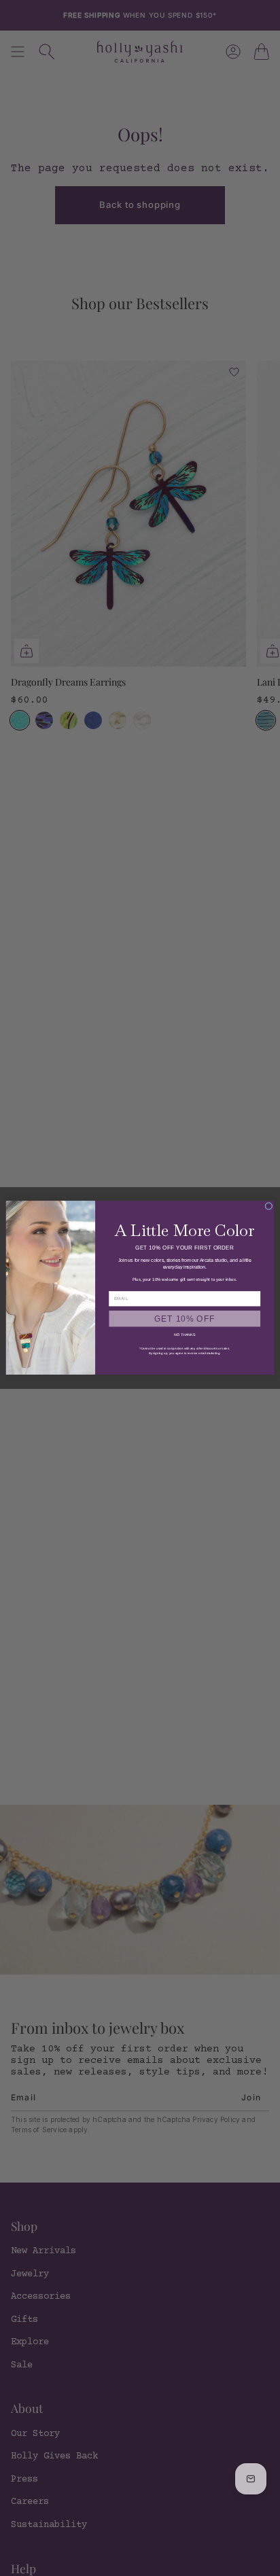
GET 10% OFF (185, 1319)
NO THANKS (185, 1335)
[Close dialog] (269, 1206)
